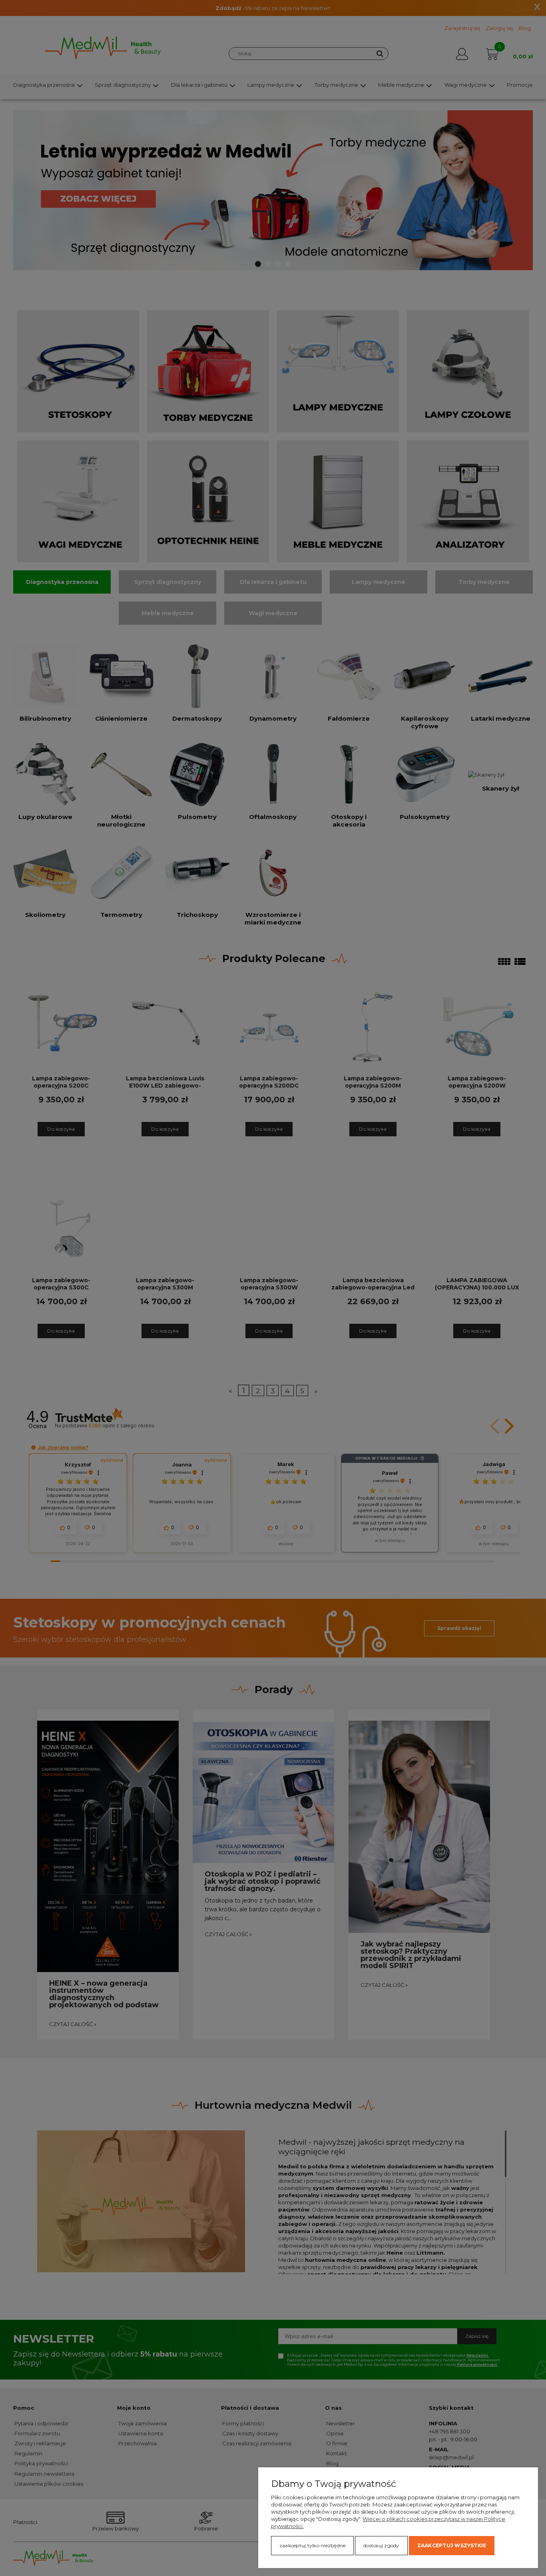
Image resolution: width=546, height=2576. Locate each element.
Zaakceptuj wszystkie (452, 2545)
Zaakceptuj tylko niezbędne (312, 2545)
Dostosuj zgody (381, 2545)
